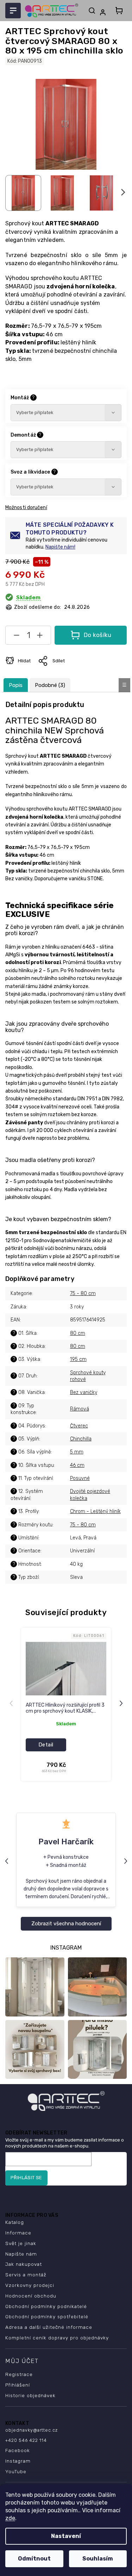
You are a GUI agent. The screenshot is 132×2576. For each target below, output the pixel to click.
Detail (46, 1745)
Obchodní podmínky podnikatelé (46, 2306)
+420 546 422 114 (26, 2440)
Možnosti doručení (26, 508)
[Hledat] (92, 11)
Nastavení (66, 2536)
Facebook (18, 2450)
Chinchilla (81, 1439)
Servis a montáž (26, 2275)
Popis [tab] (16, 685)
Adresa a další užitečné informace (49, 2327)
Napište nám (21, 2254)
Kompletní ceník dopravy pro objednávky (57, 2338)
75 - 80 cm (83, 1293)
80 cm (78, 1333)
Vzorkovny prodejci (30, 2285)
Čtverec (79, 1426)
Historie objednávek (30, 2395)
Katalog (15, 2222)
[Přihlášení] (104, 12)
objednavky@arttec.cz (32, 2430)
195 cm (78, 1359)
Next (122, 1703)
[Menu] (13, 11)
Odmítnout (34, 2559)
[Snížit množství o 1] (17, 637)
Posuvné (80, 1478)
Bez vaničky (84, 1392)
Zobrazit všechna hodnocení (66, 1924)
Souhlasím (98, 2559)
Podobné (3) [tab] (50, 685)
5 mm (77, 1452)
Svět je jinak (21, 2243)
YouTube (16, 2471)
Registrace (19, 2374)
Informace (18, 2233)
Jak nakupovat (24, 2264)
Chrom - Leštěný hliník (95, 1511)
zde (10, 2518)
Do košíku (98, 635)
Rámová (80, 1409)
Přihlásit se (26, 2178)
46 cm (77, 1465)
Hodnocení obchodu (31, 2296)
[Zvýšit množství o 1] (40, 637)
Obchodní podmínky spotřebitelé (47, 2316)
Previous (12, 1703)
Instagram (18, 2461)
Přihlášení (18, 2385)
